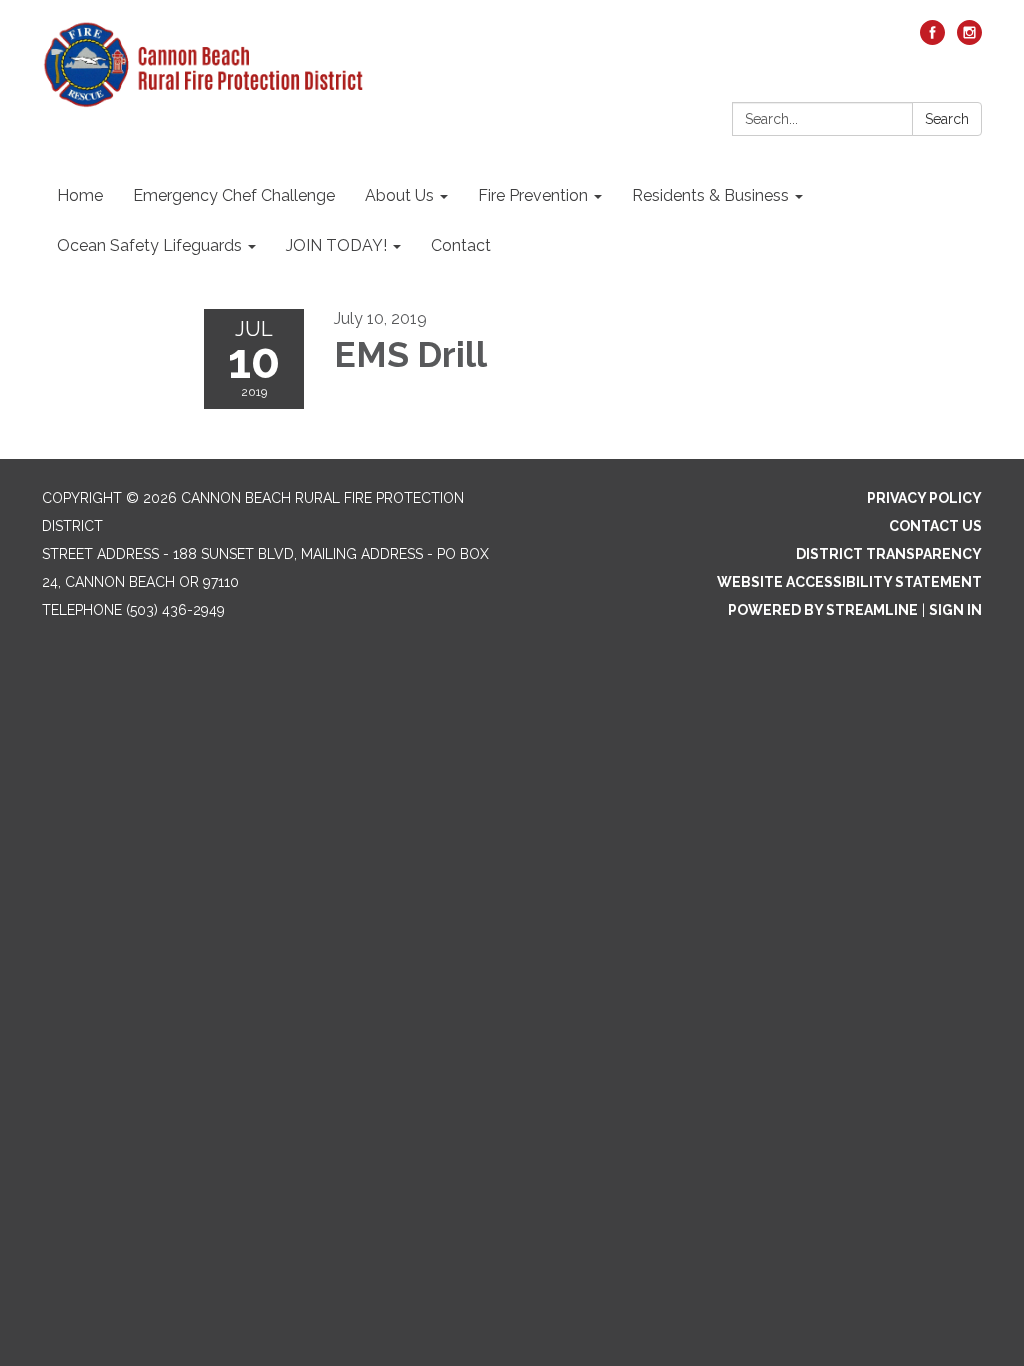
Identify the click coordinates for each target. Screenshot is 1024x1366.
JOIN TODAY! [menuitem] (336, 245)
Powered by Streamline (823, 610)
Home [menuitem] (80, 195)
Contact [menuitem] (461, 245)
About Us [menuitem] (399, 195)
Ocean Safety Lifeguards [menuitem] (149, 245)
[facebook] (932, 39)
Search (947, 119)
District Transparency (889, 554)
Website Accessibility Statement (849, 582)
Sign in (955, 610)
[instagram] (969, 39)
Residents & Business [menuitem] (710, 195)
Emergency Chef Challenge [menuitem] (234, 195)
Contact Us (935, 526)
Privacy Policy (924, 498)
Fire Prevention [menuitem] (533, 195)
